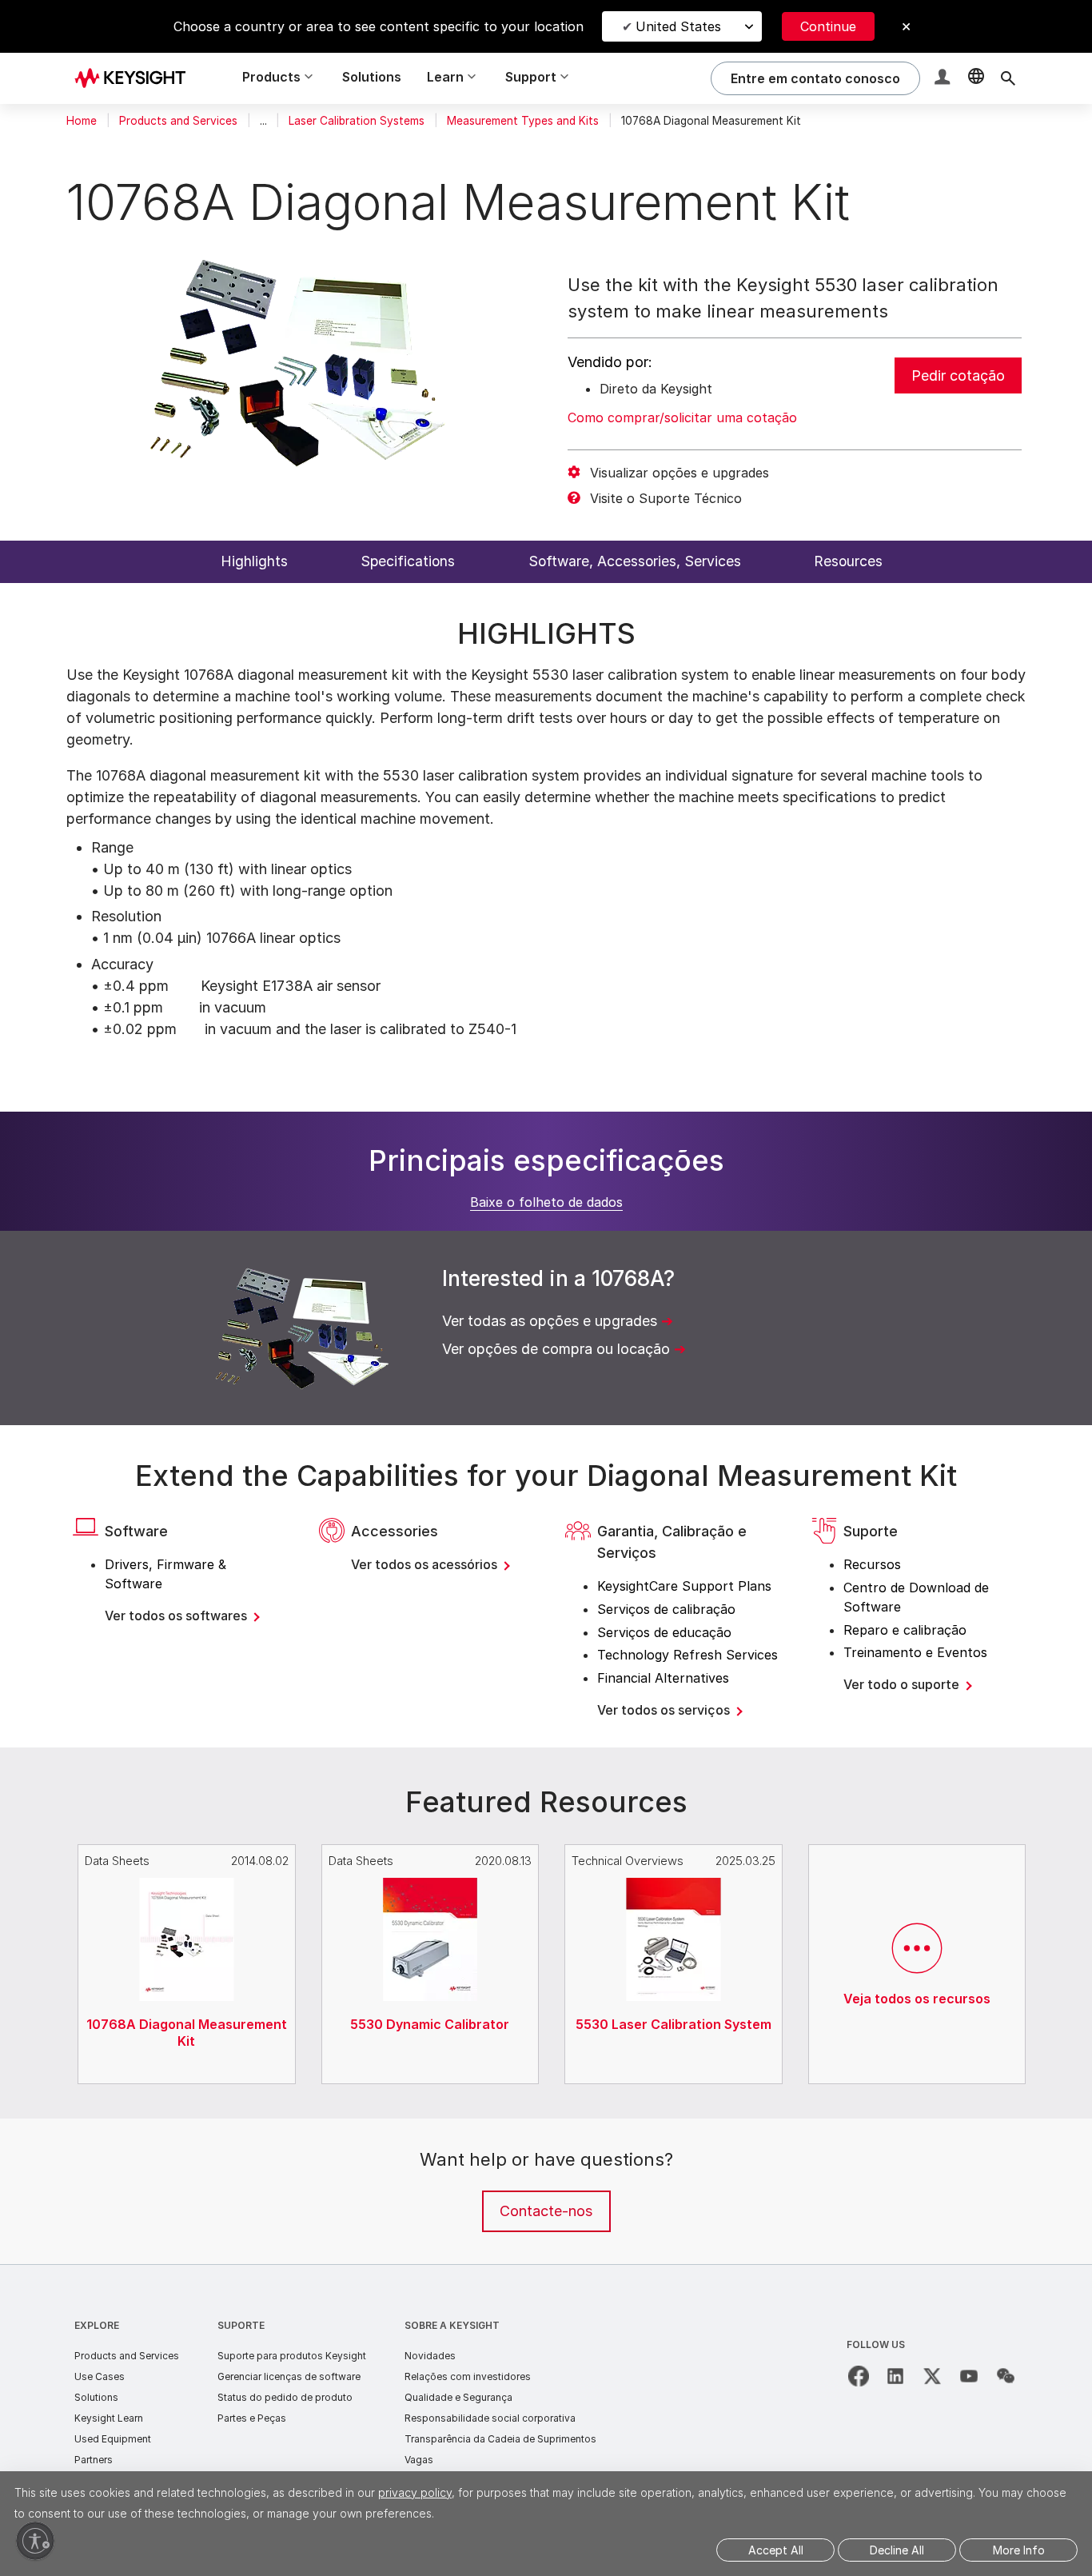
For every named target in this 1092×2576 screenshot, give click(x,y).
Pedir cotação (958, 375)
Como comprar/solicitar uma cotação (682, 417)
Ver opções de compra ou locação (556, 1349)
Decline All (897, 2550)
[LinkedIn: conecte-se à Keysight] (895, 2376)
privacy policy (415, 2492)
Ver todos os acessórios (426, 1564)
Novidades (430, 2356)
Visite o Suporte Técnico (666, 498)
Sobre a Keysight (452, 2325)
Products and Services (178, 121)
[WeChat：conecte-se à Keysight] (1006, 2376)
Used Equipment (113, 2439)
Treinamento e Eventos (915, 1652)
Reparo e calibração (905, 1630)
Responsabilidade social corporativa (490, 2418)
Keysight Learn (109, 2418)
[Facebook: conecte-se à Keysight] (859, 2376)
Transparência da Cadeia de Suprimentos (500, 2439)
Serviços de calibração (666, 1609)
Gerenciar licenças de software (289, 2376)
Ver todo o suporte (903, 1684)
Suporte (241, 2325)
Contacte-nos (546, 2211)
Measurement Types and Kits (523, 121)
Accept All (776, 2550)
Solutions (372, 77)
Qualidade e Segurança (458, 2397)
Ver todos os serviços (665, 1710)
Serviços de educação (664, 1632)
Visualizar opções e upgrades (680, 473)
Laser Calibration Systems (357, 121)
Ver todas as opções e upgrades (550, 1321)
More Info (1019, 2550)
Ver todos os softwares (177, 1615)
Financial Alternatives (663, 1678)
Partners (94, 2460)
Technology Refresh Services (687, 1655)
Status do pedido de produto (285, 2397)
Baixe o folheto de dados (546, 1202)
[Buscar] (1008, 78)
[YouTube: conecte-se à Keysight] (969, 2376)
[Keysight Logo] (136, 78)
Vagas (419, 2460)
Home (82, 121)
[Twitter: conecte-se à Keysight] (932, 2376)
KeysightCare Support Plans (684, 1586)
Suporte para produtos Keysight (292, 2356)
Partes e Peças (252, 2418)
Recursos (872, 1564)
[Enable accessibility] (35, 2541)
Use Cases (100, 2376)
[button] (944, 79)
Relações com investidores (468, 2376)
